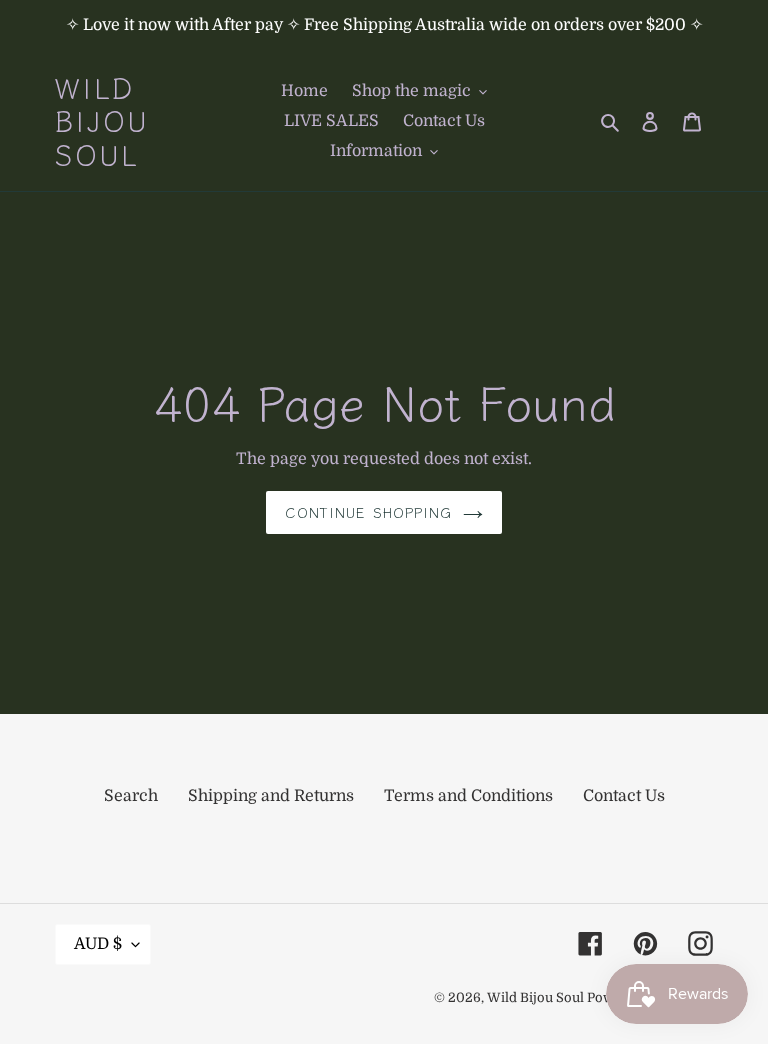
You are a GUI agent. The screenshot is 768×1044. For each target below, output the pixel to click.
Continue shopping (368, 512)
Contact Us (624, 796)
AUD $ (98, 944)
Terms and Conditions (468, 796)
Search (131, 796)
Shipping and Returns (271, 796)
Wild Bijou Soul (102, 121)
